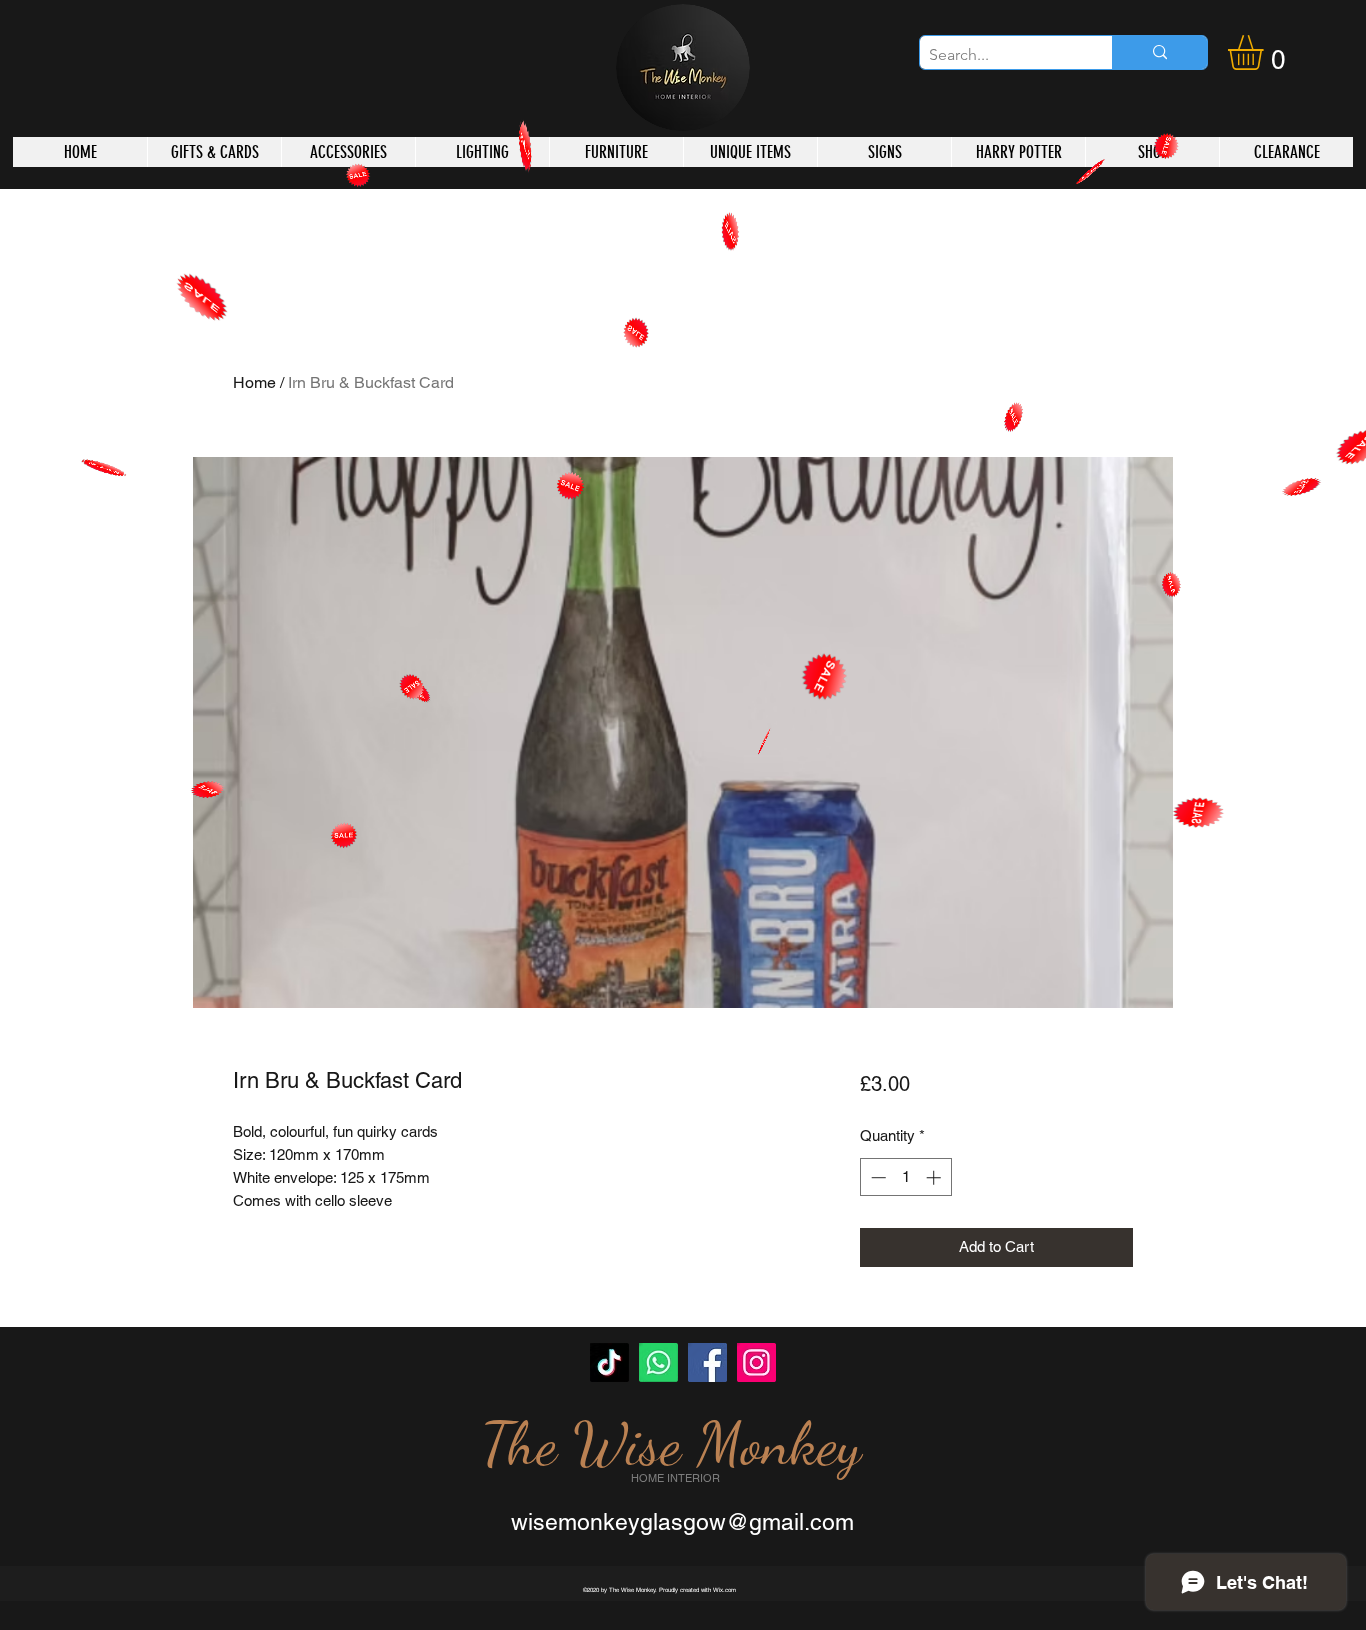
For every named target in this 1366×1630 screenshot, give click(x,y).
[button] (1266, 52)
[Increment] (935, 1177)
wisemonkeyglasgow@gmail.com (682, 1522)
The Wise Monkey (671, 1444)
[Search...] (1159, 52)
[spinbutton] (905, 1177)
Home (254, 382)
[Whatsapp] (658, 1362)
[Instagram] (756, 1362)
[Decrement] (876, 1177)
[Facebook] (707, 1362)
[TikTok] (609, 1362)
